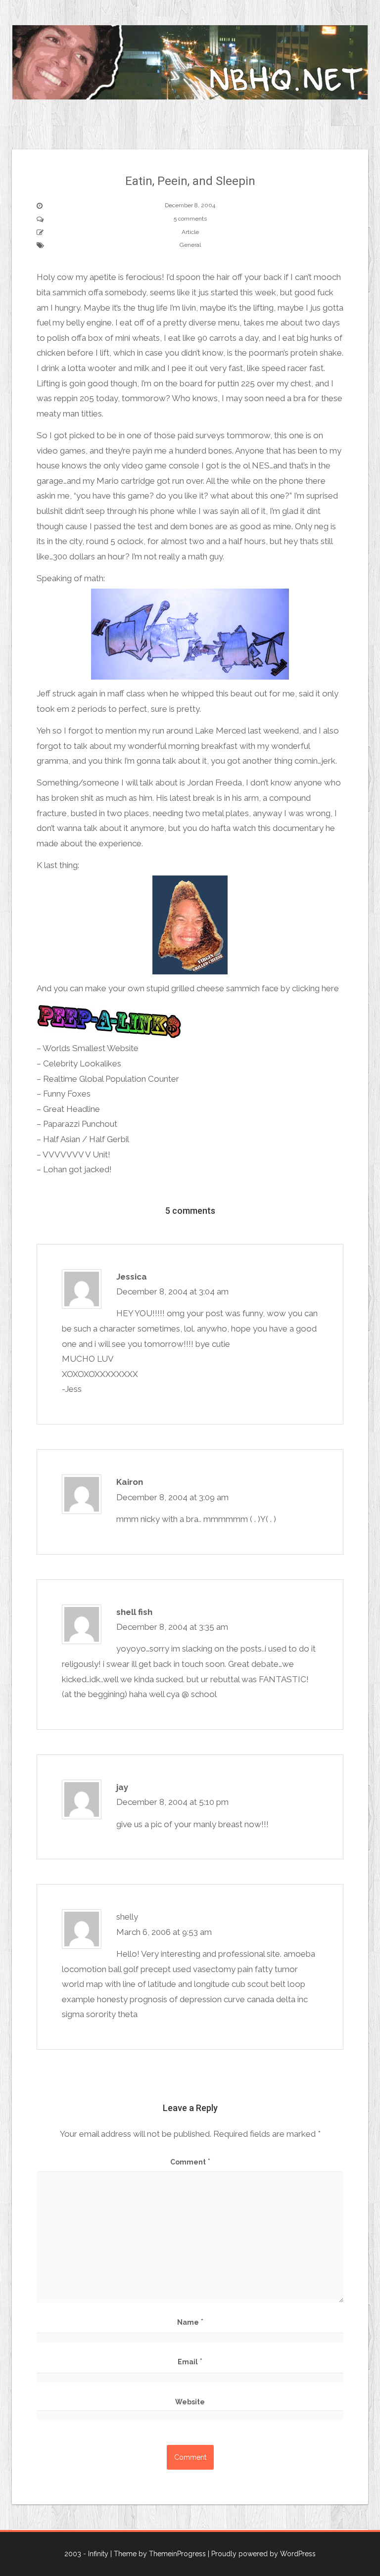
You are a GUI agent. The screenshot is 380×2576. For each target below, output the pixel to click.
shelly (127, 1917)
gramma (52, 761)
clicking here (315, 988)
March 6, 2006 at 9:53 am (164, 1932)
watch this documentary (278, 828)
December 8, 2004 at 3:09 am (172, 1497)
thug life (153, 308)
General (190, 245)
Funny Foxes (67, 1094)
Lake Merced (220, 731)
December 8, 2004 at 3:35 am (172, 1627)
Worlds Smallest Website (91, 1048)
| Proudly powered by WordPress (262, 2554)
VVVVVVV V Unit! (76, 1154)
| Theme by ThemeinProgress (158, 2554)
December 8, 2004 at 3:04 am (172, 1291)
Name (190, 2322)
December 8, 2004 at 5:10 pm (172, 1802)
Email (190, 2361)
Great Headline (71, 1109)
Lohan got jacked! (77, 1169)
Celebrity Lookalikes (82, 1063)
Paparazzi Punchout (80, 1124)
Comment (190, 2162)
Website (190, 2402)
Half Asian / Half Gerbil (86, 1139)
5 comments (190, 219)
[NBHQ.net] (190, 61)
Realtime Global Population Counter (111, 1079)
